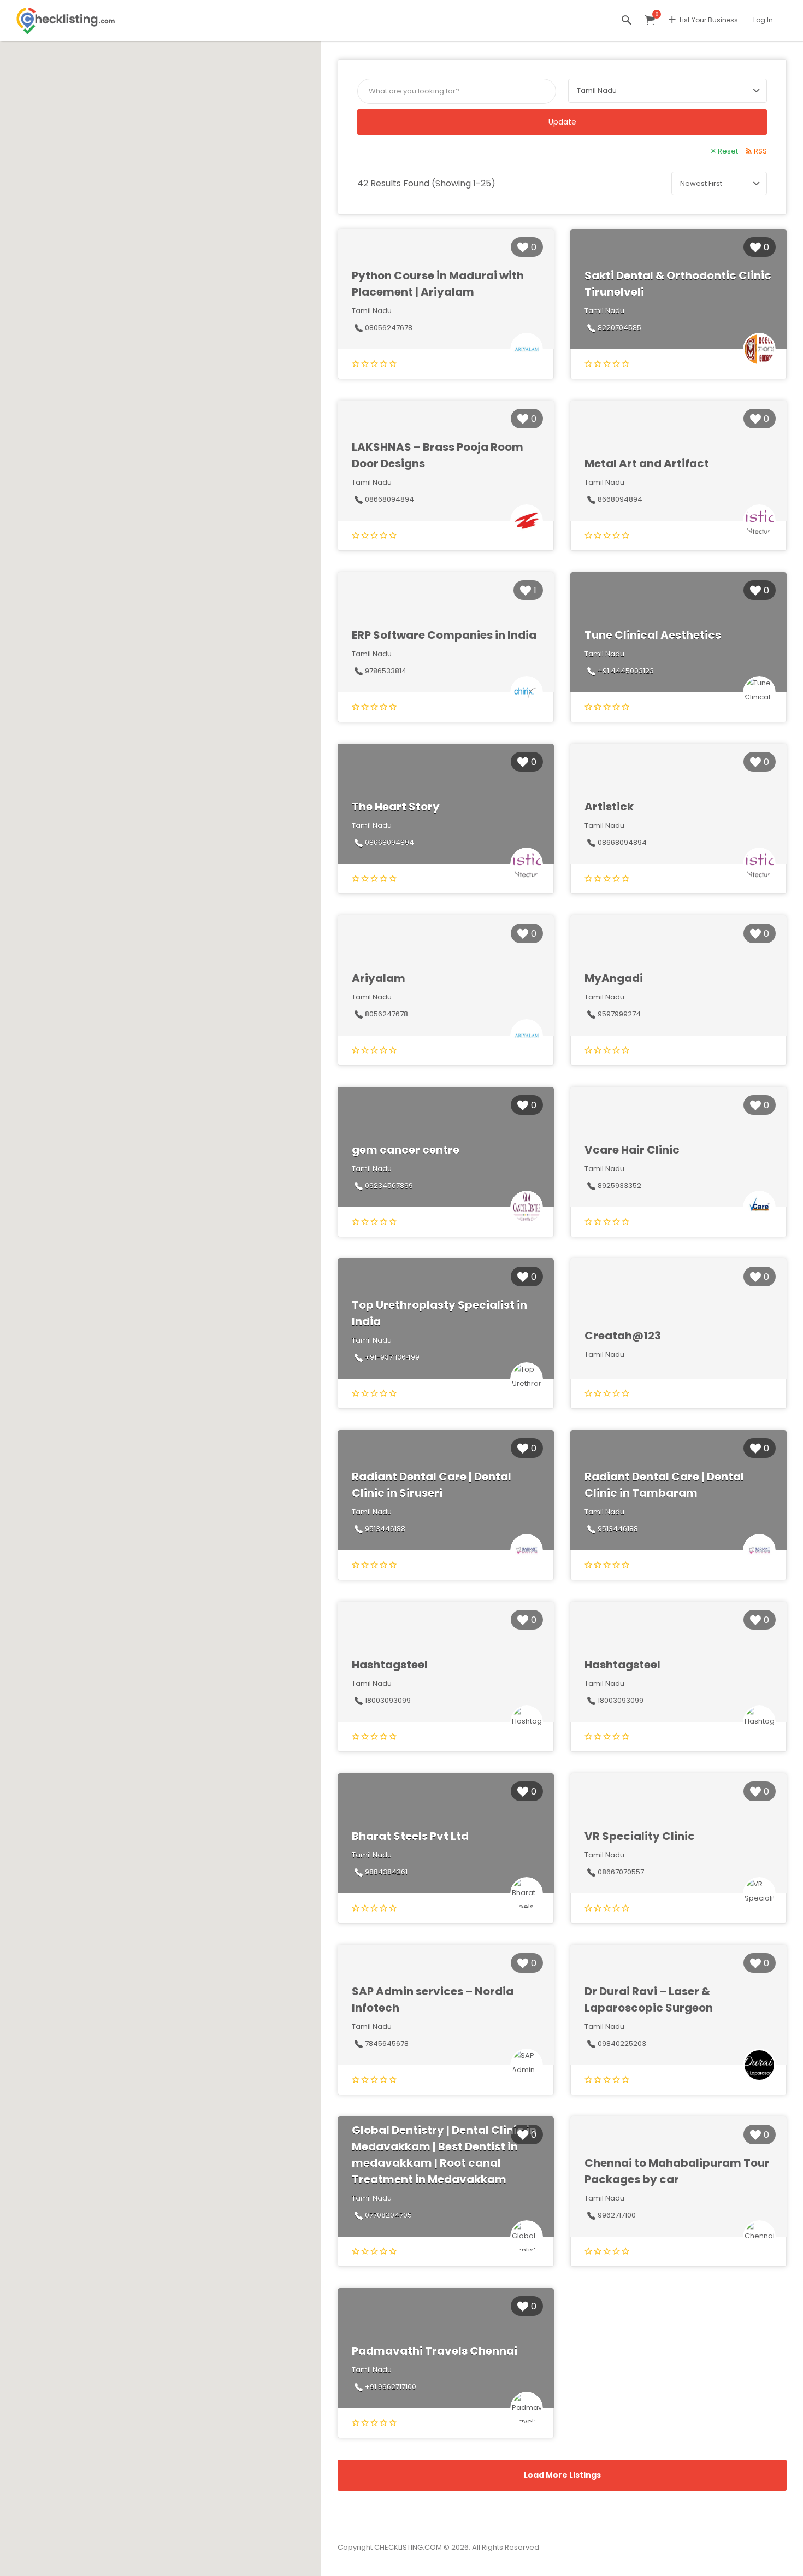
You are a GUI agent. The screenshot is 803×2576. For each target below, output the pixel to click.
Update (562, 122)
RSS (760, 151)
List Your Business (709, 20)
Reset (728, 151)
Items (650, 20)
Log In (763, 20)
